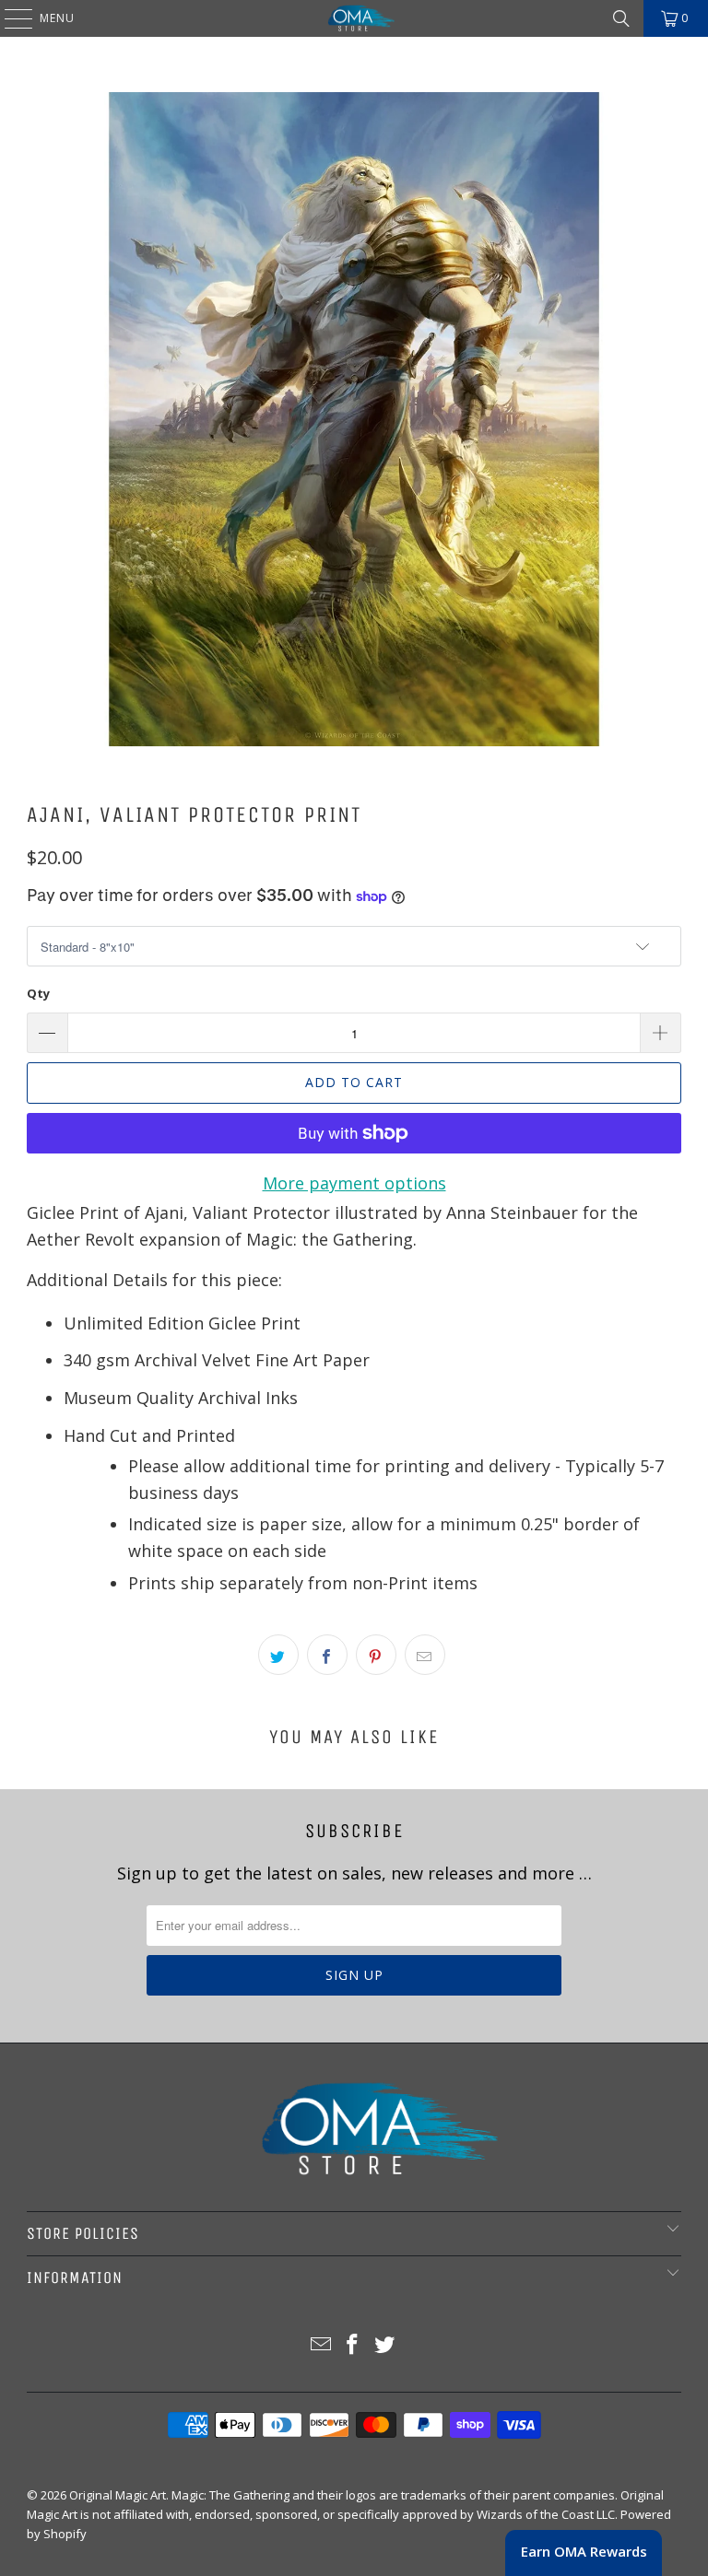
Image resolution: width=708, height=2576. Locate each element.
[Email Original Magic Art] (321, 2345)
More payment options (354, 1183)
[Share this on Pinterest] (376, 1655)
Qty (38, 993)
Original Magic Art (118, 2495)
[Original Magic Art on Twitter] (385, 2345)
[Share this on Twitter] (278, 1655)
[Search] (621, 18)
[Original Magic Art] (354, 18)
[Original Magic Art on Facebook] (353, 2345)
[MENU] (9, 18)
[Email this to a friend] (425, 1655)
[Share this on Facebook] (327, 1655)
